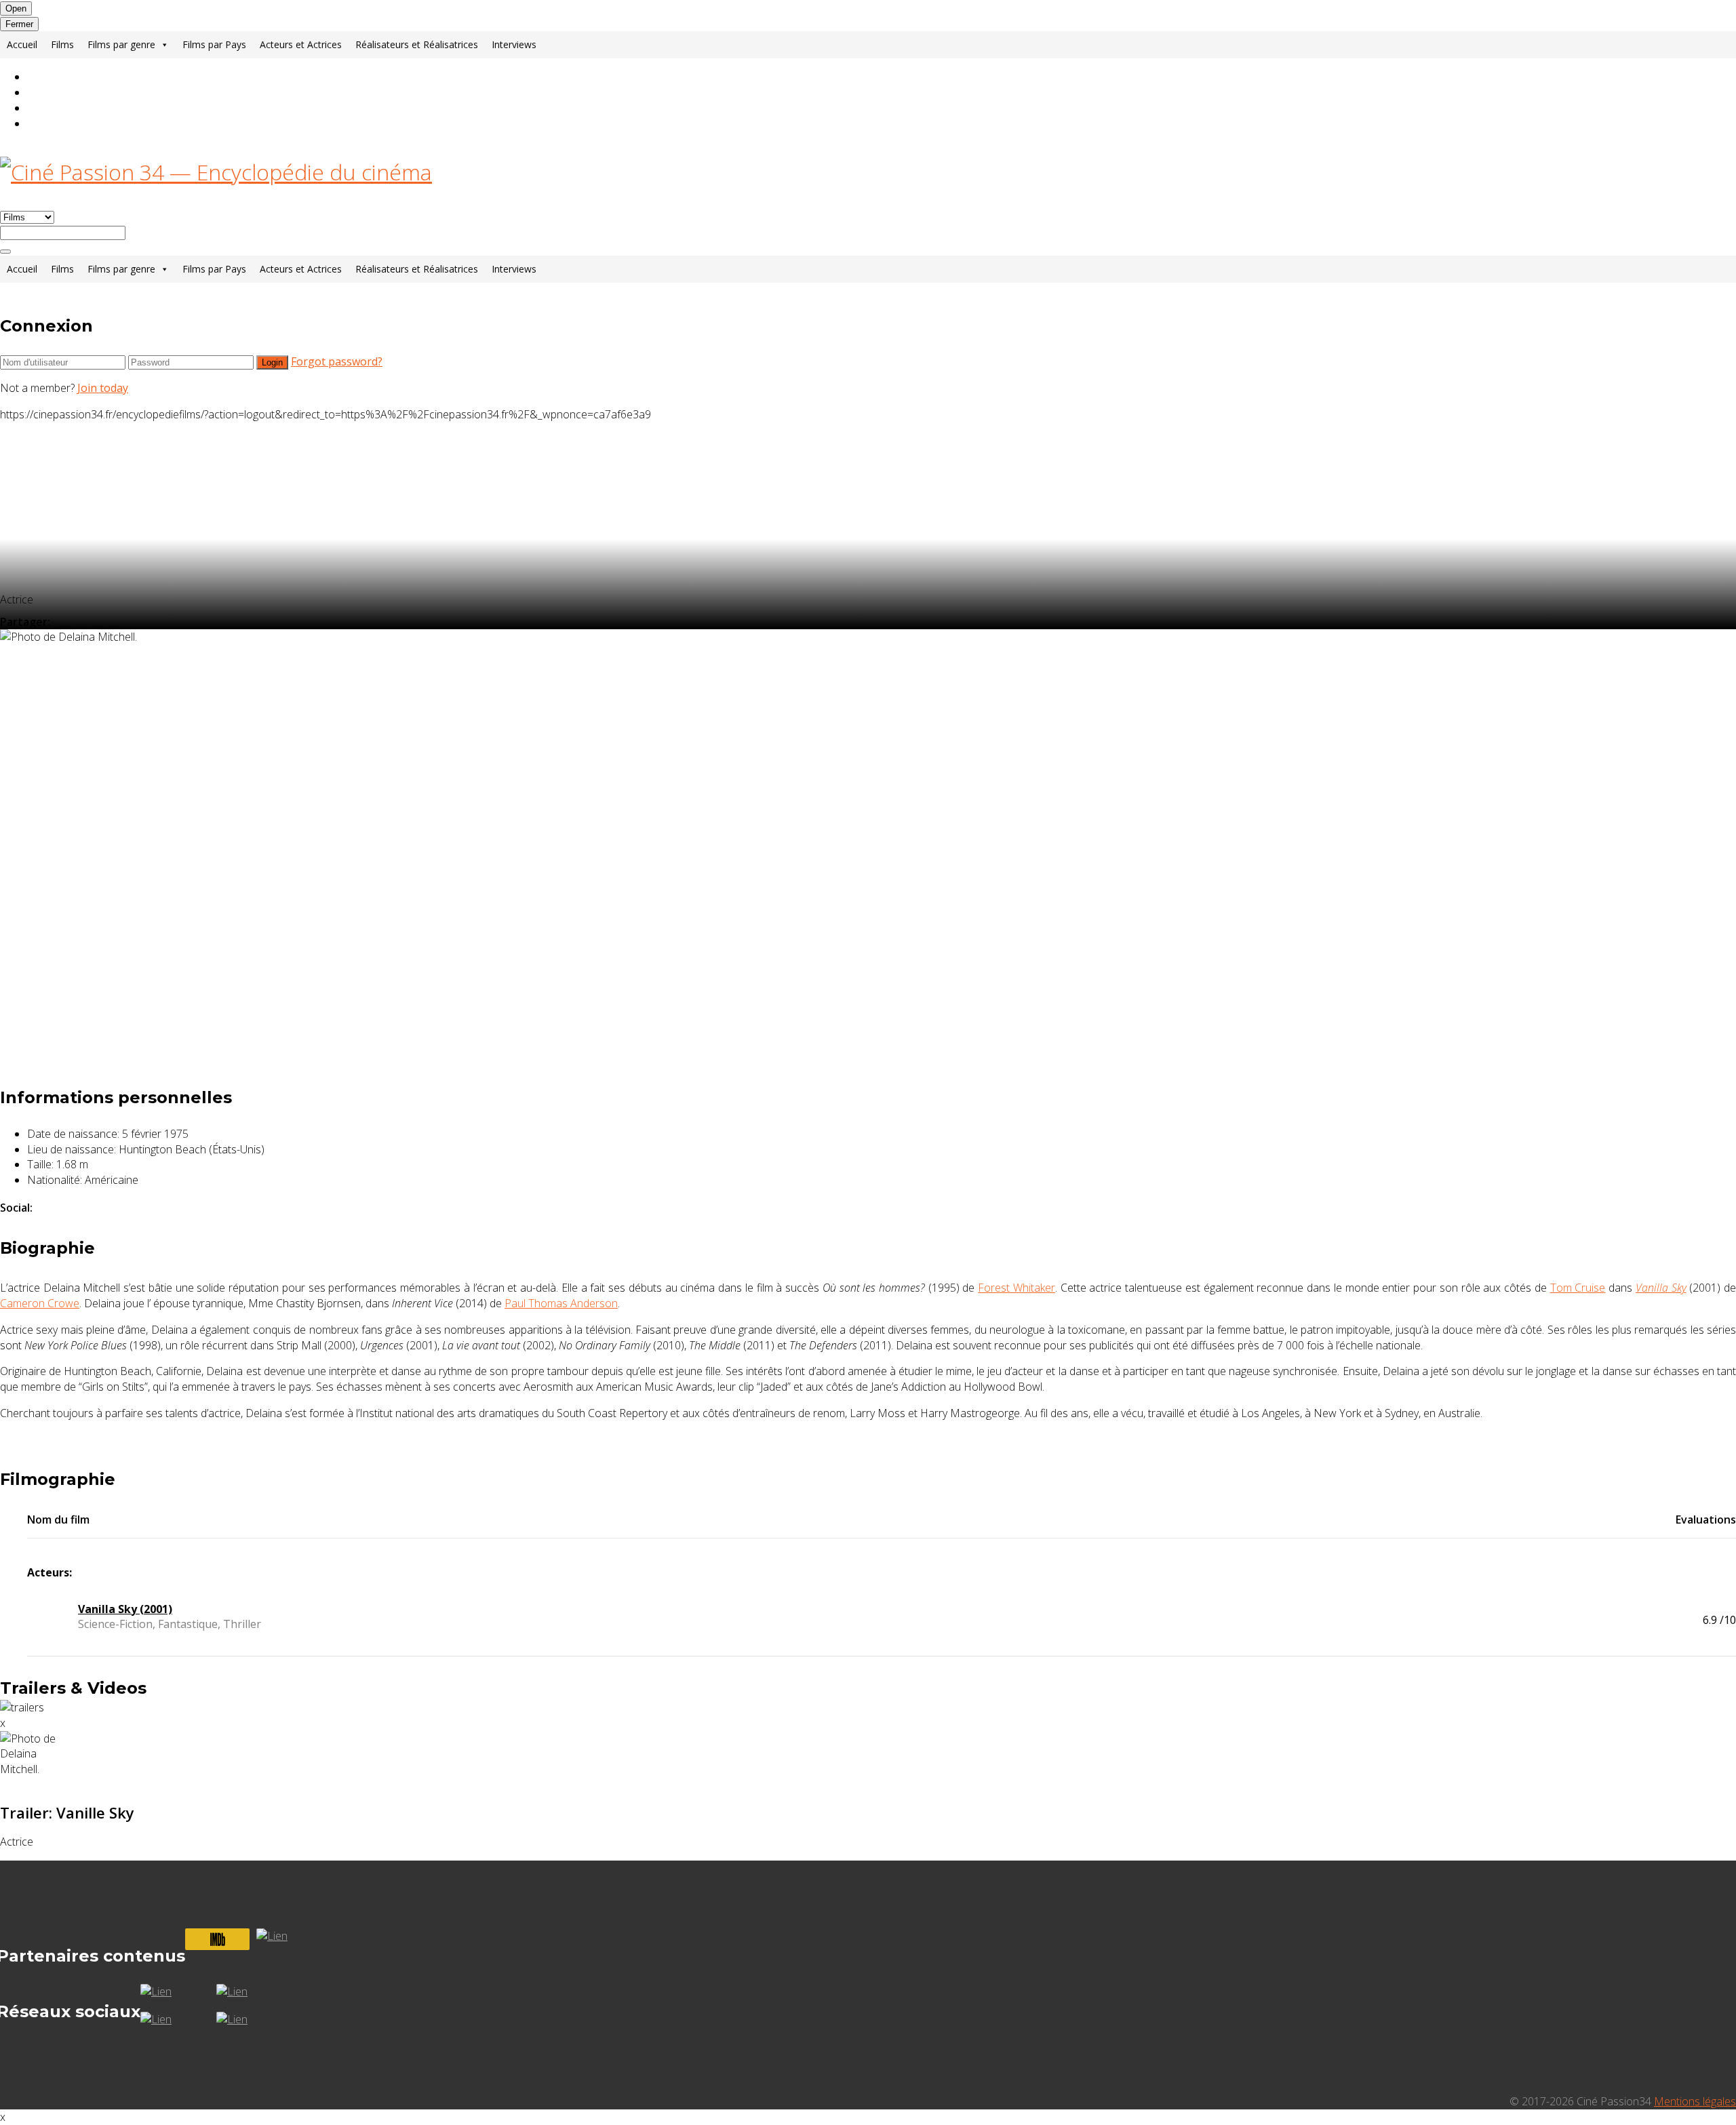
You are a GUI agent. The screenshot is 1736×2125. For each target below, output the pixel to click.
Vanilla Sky (1661, 1288)
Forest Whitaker (1017, 1288)
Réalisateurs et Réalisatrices (417, 44)
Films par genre (121, 44)
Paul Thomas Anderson (561, 1303)
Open (16, 8)
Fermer (19, 24)
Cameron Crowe (40, 1303)
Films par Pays (214, 44)
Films (62, 44)
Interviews (514, 44)
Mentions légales (1695, 2101)
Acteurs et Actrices (301, 44)
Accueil (22, 44)
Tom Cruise (1578, 1288)
